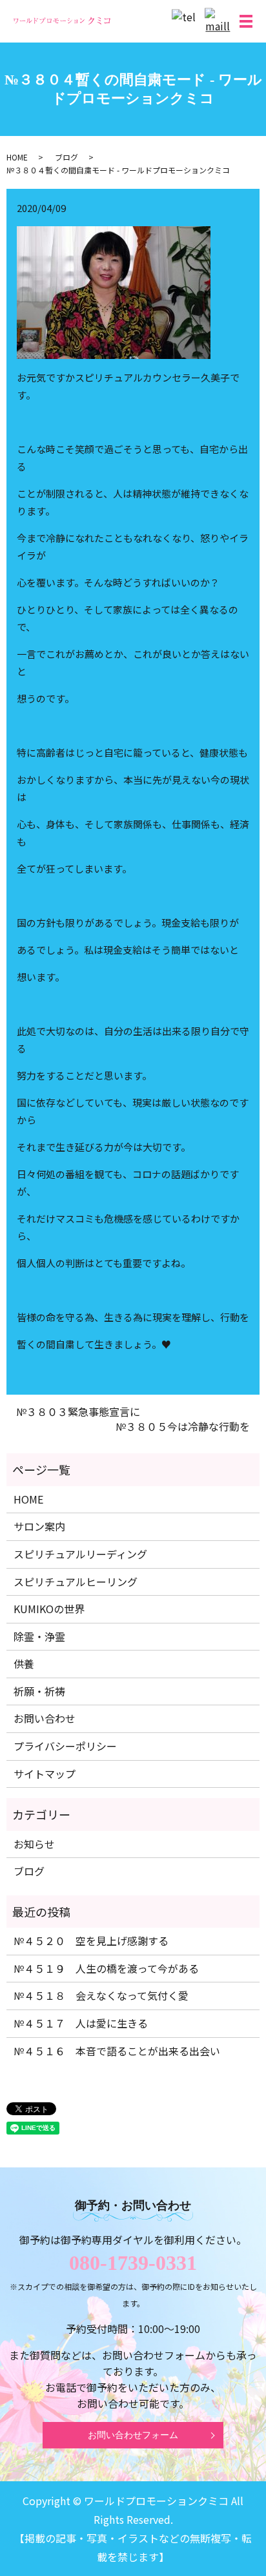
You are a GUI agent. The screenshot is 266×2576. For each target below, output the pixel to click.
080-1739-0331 (133, 2263)
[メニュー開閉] (246, 21)
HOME (17, 157)
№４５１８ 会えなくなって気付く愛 (101, 1995)
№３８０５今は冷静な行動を (183, 1426)
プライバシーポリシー (65, 1746)
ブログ (66, 157)
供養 (24, 1663)
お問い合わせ (45, 1718)
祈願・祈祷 (39, 1691)
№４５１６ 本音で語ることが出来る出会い (117, 2051)
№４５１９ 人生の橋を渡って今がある (106, 1968)
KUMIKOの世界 (49, 1609)
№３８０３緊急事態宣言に (78, 1411)
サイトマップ (45, 1774)
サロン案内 (39, 1526)
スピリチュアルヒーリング (76, 1582)
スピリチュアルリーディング (80, 1554)
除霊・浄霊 (39, 1636)
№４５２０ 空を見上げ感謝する (91, 1941)
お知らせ (34, 1844)
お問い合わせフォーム (133, 2435)
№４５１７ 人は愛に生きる (81, 2023)
